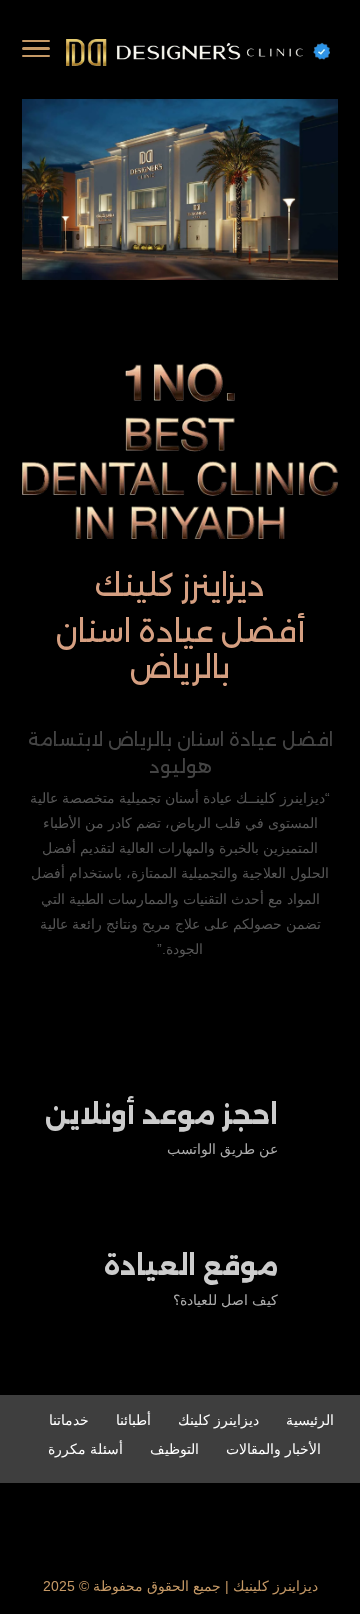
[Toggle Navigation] (36, 52)
